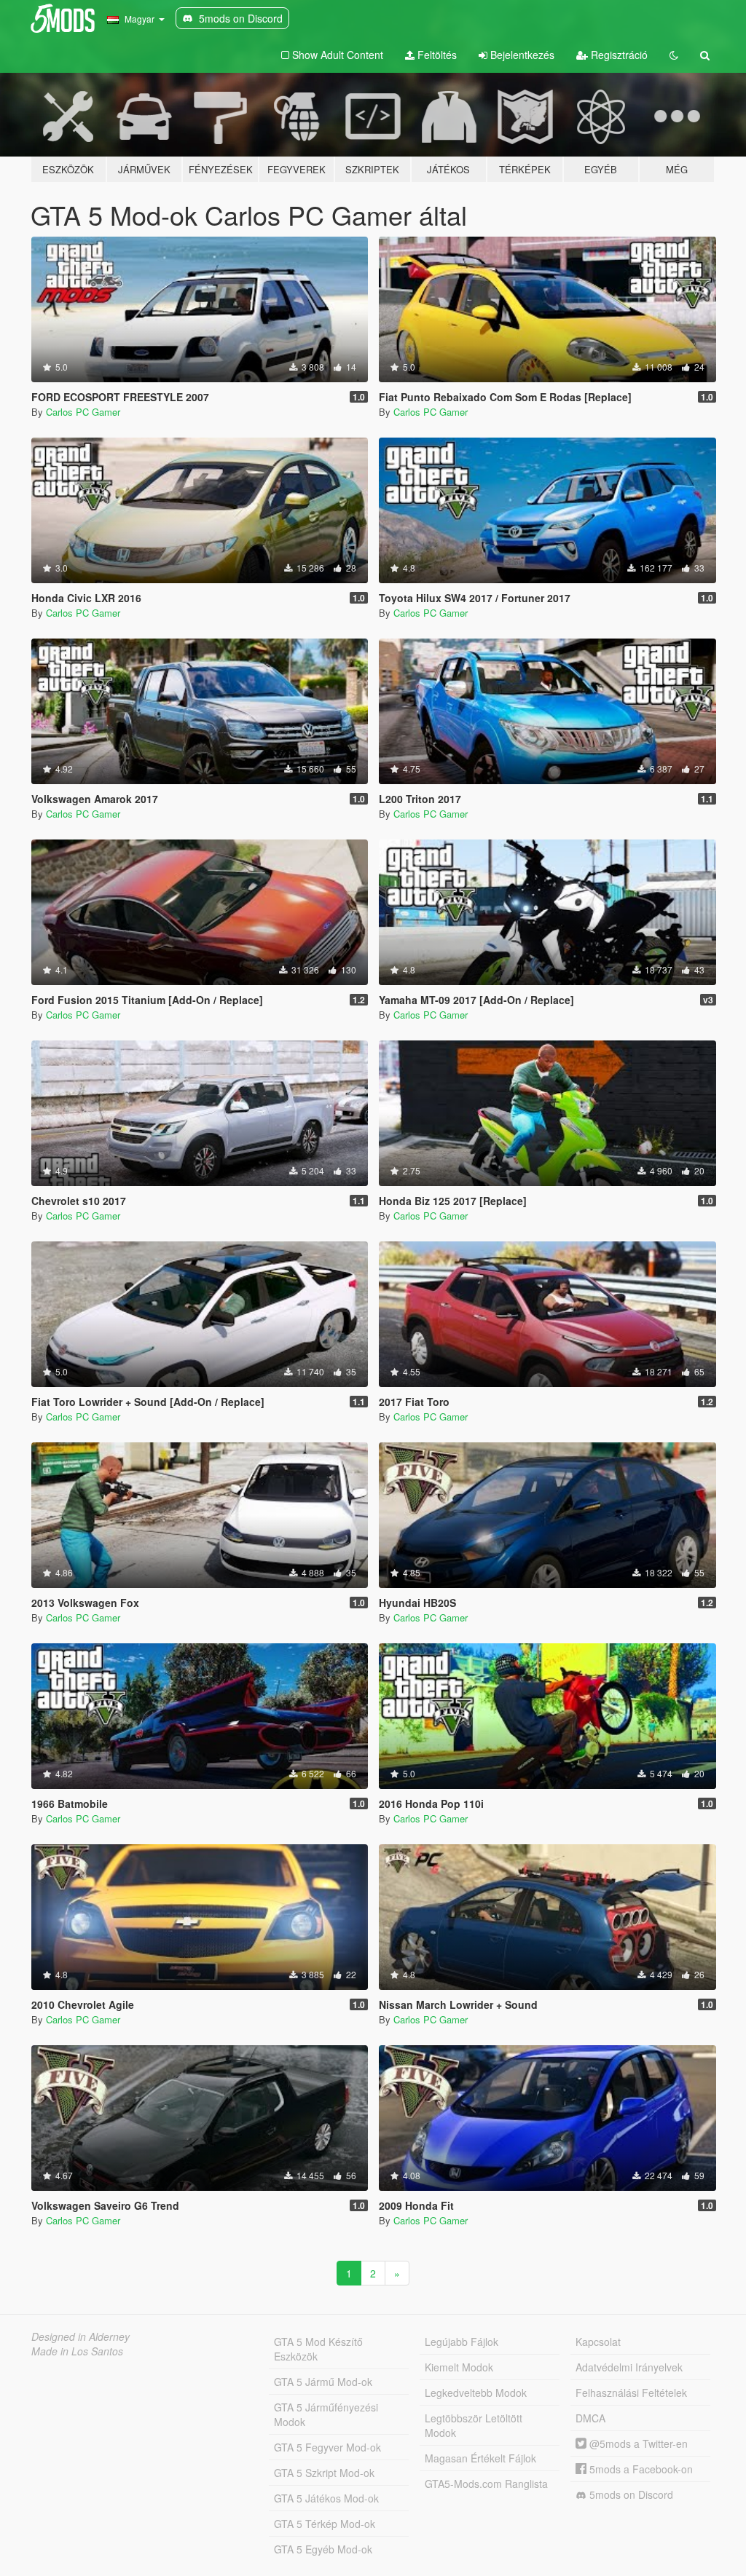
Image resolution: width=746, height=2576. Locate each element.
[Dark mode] (674, 55)
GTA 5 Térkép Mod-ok (325, 2524)
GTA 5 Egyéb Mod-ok (323, 2549)
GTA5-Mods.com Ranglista (486, 2484)
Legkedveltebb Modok (476, 2393)
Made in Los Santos (77, 2351)
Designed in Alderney (81, 2336)
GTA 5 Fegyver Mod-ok (327, 2447)
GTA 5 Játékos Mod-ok (326, 2498)
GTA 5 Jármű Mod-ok (323, 2382)
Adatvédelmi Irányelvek (629, 2367)
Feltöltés (436, 55)
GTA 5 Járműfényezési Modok (326, 2414)
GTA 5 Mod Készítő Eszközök (318, 2349)
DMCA (590, 2418)
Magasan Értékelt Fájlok (480, 2458)
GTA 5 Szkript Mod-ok (324, 2473)
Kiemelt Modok (459, 2367)
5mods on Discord (630, 2494)
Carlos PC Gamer (83, 412)
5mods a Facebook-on (640, 2469)
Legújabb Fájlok (462, 2342)
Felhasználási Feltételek (631, 2393)
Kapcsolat (598, 2342)
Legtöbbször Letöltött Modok (474, 2425)
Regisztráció (618, 55)
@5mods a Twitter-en (637, 2443)
